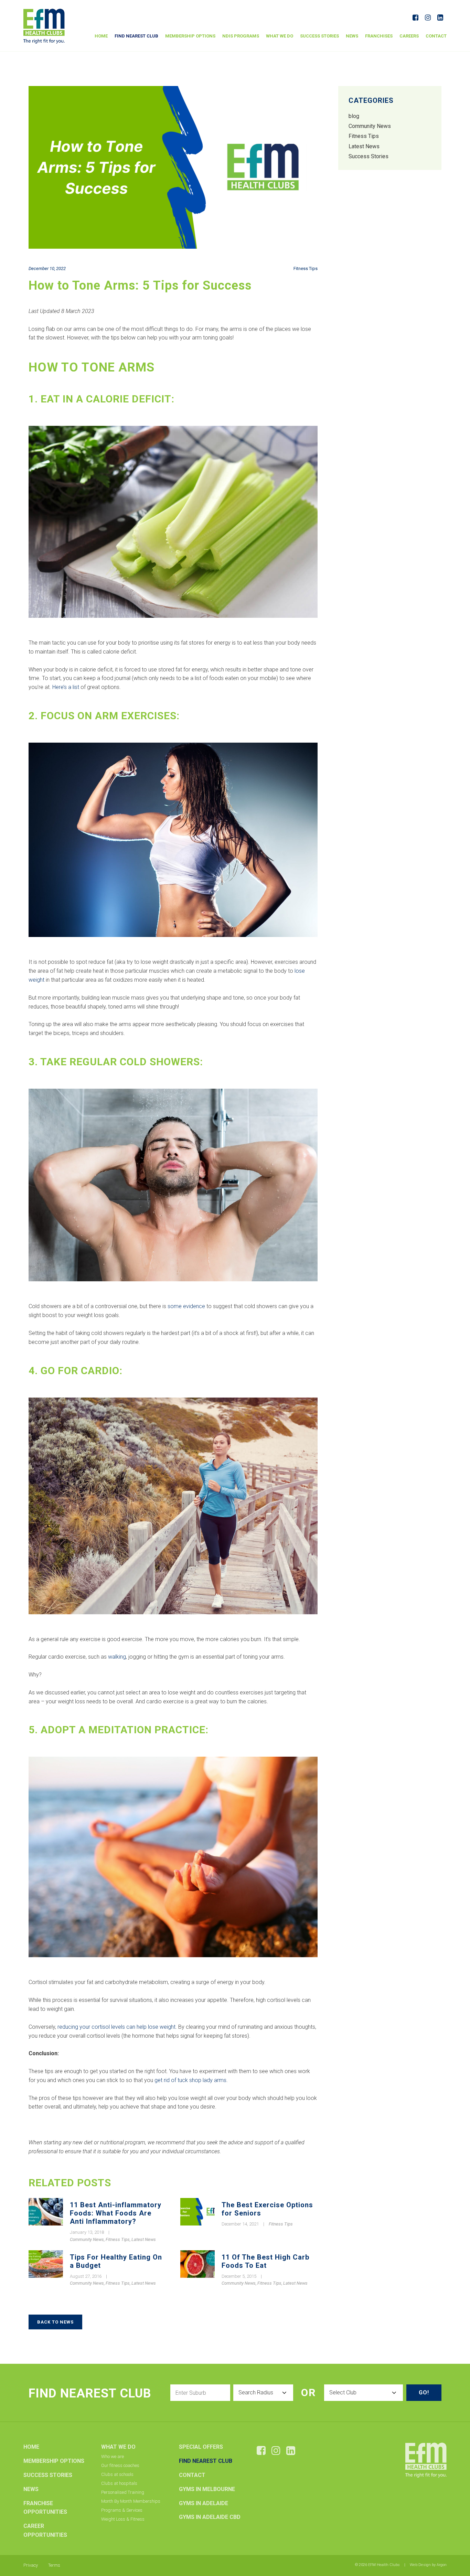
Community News (87, 2239)
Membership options (190, 36)
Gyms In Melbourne (207, 2489)
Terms (54, 2565)
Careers (409, 36)
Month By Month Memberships (131, 2501)
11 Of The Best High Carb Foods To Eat (265, 2261)
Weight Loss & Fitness (123, 2519)
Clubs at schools (117, 2474)
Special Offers (201, 2447)
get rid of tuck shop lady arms (190, 2080)
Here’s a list (66, 687)
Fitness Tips (306, 268)
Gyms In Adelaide (204, 2503)
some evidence (186, 1306)
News (352, 36)
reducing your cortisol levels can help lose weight (116, 2027)
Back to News (55, 2322)
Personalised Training (123, 2492)
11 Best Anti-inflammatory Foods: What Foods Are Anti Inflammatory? (116, 2213)
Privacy (31, 2565)
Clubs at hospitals (119, 2483)
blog (354, 116)
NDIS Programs (241, 36)
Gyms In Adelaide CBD (210, 2517)
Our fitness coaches (120, 2465)
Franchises (379, 36)
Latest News (144, 2239)
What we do (280, 36)
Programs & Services (122, 2510)
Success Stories (319, 36)
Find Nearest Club (136, 36)
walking (117, 1657)
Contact (436, 36)
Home (101, 36)
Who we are (113, 2456)
